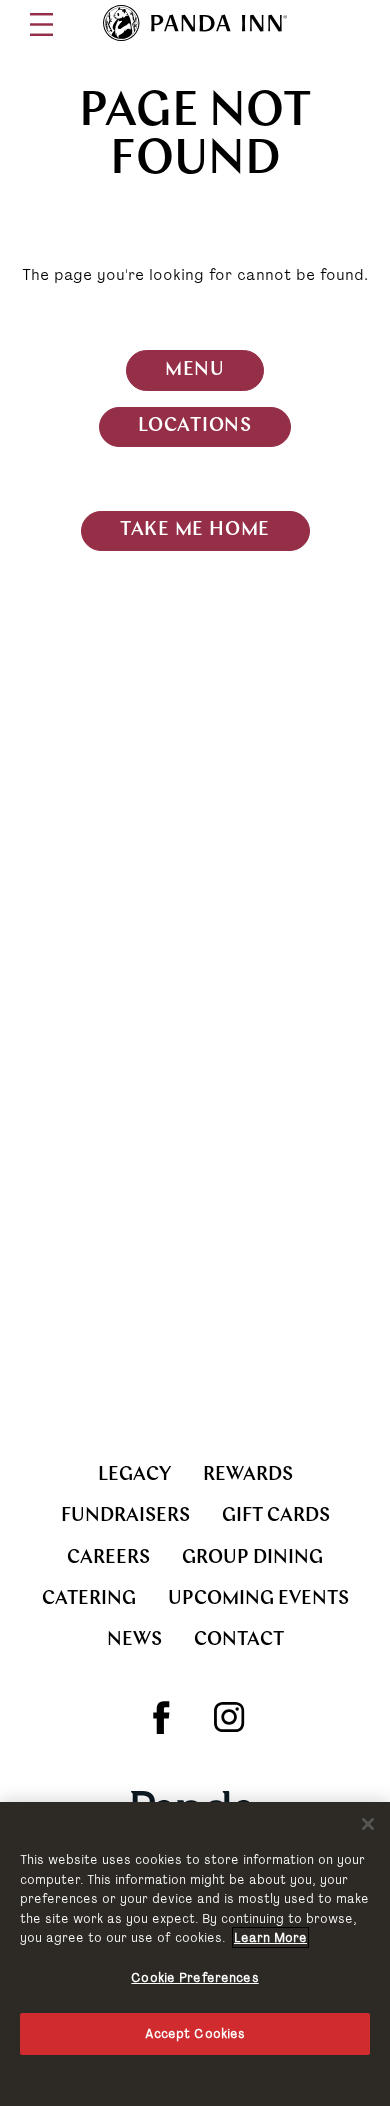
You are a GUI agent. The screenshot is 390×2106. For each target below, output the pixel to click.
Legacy (134, 1475)
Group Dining (252, 1558)
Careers (108, 1558)
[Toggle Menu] (41, 24)
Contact (239, 1640)
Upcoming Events (258, 1599)
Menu (195, 370)
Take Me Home (195, 530)
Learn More (270, 1937)
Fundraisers (125, 1516)
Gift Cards (276, 1516)
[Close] (368, 1824)
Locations (195, 426)
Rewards (248, 1475)
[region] (195, 1954)
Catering (89, 1599)
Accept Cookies (195, 2033)
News (134, 1640)
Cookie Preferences (194, 1977)
